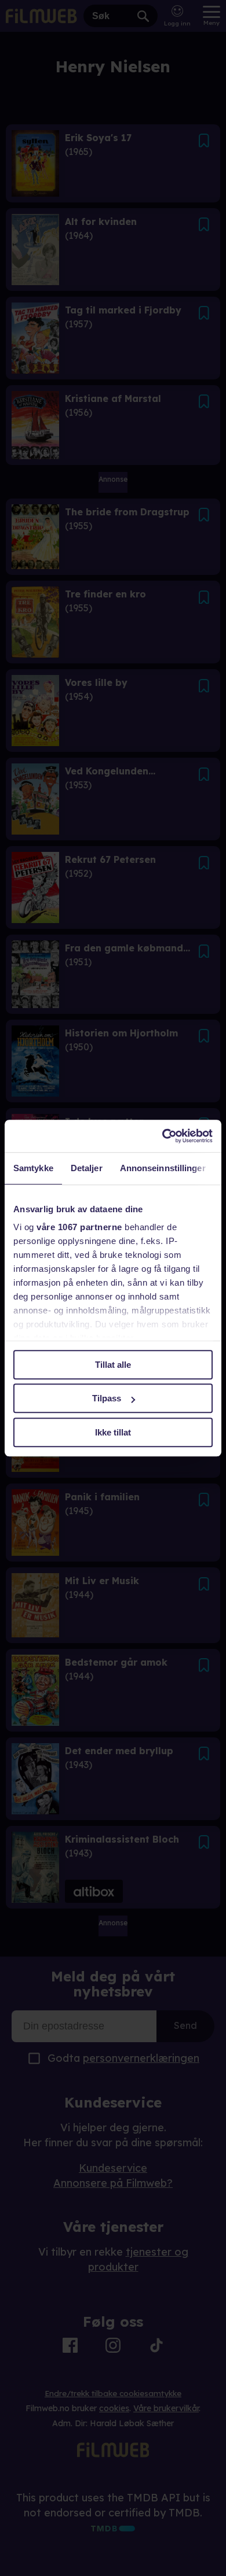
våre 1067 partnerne (79, 1227)
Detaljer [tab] (87, 1168)
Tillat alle (113, 1365)
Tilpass (107, 1398)
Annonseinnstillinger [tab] (163, 1168)
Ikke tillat (113, 1432)
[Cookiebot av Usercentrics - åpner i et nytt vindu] (163, 1136)
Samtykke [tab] (33, 1168)
